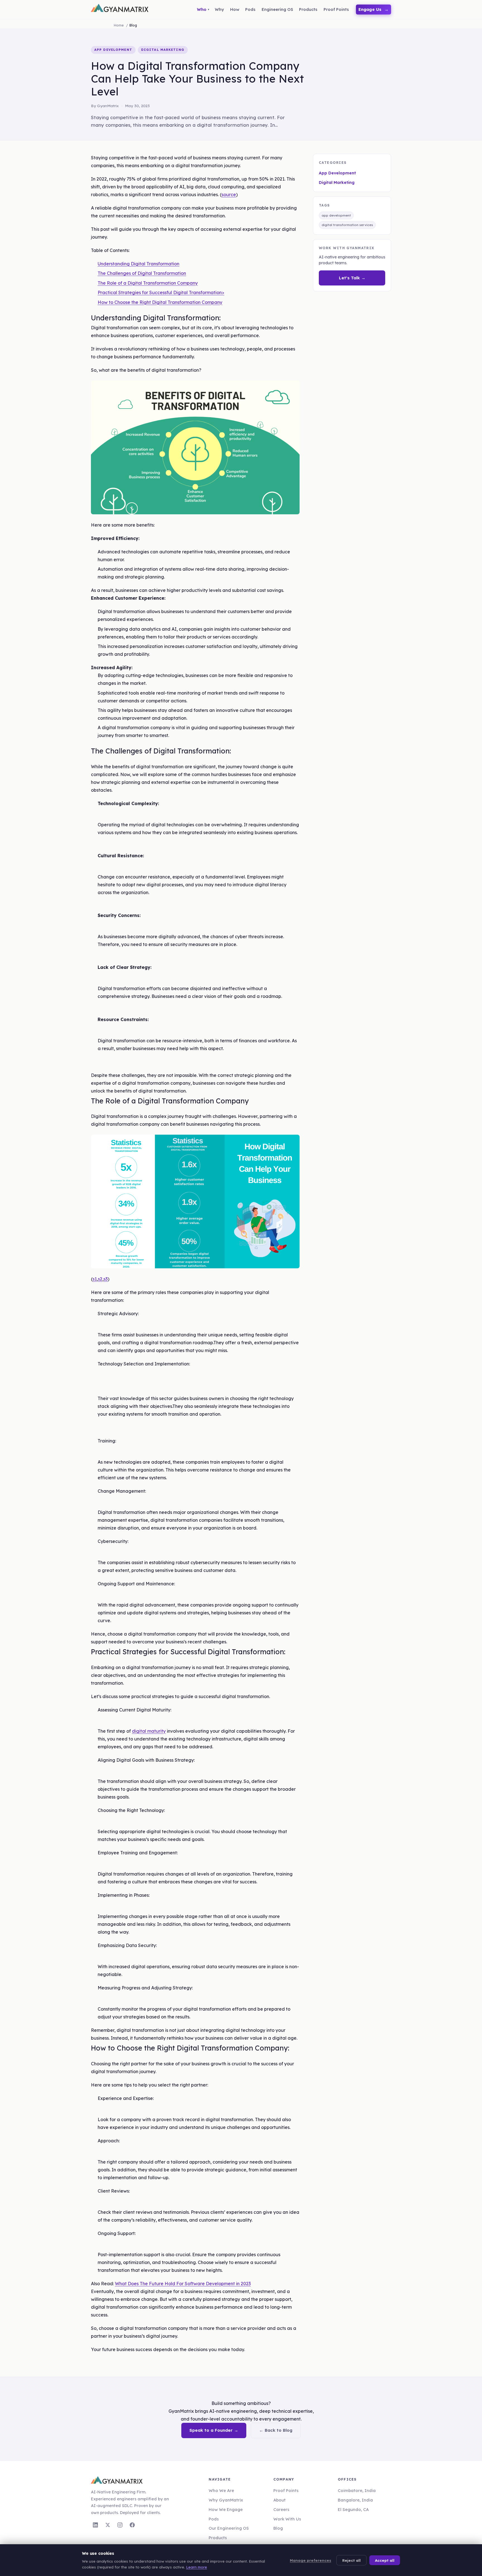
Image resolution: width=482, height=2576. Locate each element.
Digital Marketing (337, 183)
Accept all (385, 2560)
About (279, 2500)
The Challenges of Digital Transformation (142, 273)
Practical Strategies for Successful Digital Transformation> (161, 292)
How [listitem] (235, 9)
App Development (337, 173)
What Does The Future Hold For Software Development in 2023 (183, 2284)
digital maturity (149, 1731)
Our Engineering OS (229, 2528)
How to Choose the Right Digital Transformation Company (160, 302)
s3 (106, 1279)
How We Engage (226, 2509)
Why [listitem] (219, 9)
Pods (214, 2519)
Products (218, 2538)
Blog (278, 2528)
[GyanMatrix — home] (120, 9)
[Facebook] (132, 2525)
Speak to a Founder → (214, 2430)
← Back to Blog (276, 2430)
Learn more (197, 2567)
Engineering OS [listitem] (277, 9)
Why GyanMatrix (226, 2500)
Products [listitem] (308, 9)
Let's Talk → (352, 278)
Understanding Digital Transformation (138, 264)
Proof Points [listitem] (336, 9)
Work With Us (287, 2519)
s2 (100, 1279)
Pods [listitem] (250, 9)
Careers (281, 2509)
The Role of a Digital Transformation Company (148, 283)
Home (119, 25)
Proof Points (286, 2490)
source (229, 195)
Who (202, 9)
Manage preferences (310, 2560)
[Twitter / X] (108, 2525)
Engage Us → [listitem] (374, 9)
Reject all (351, 2560)
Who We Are (221, 2490)
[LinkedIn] (95, 2525)
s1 (95, 1279)
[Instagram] (120, 2525)
